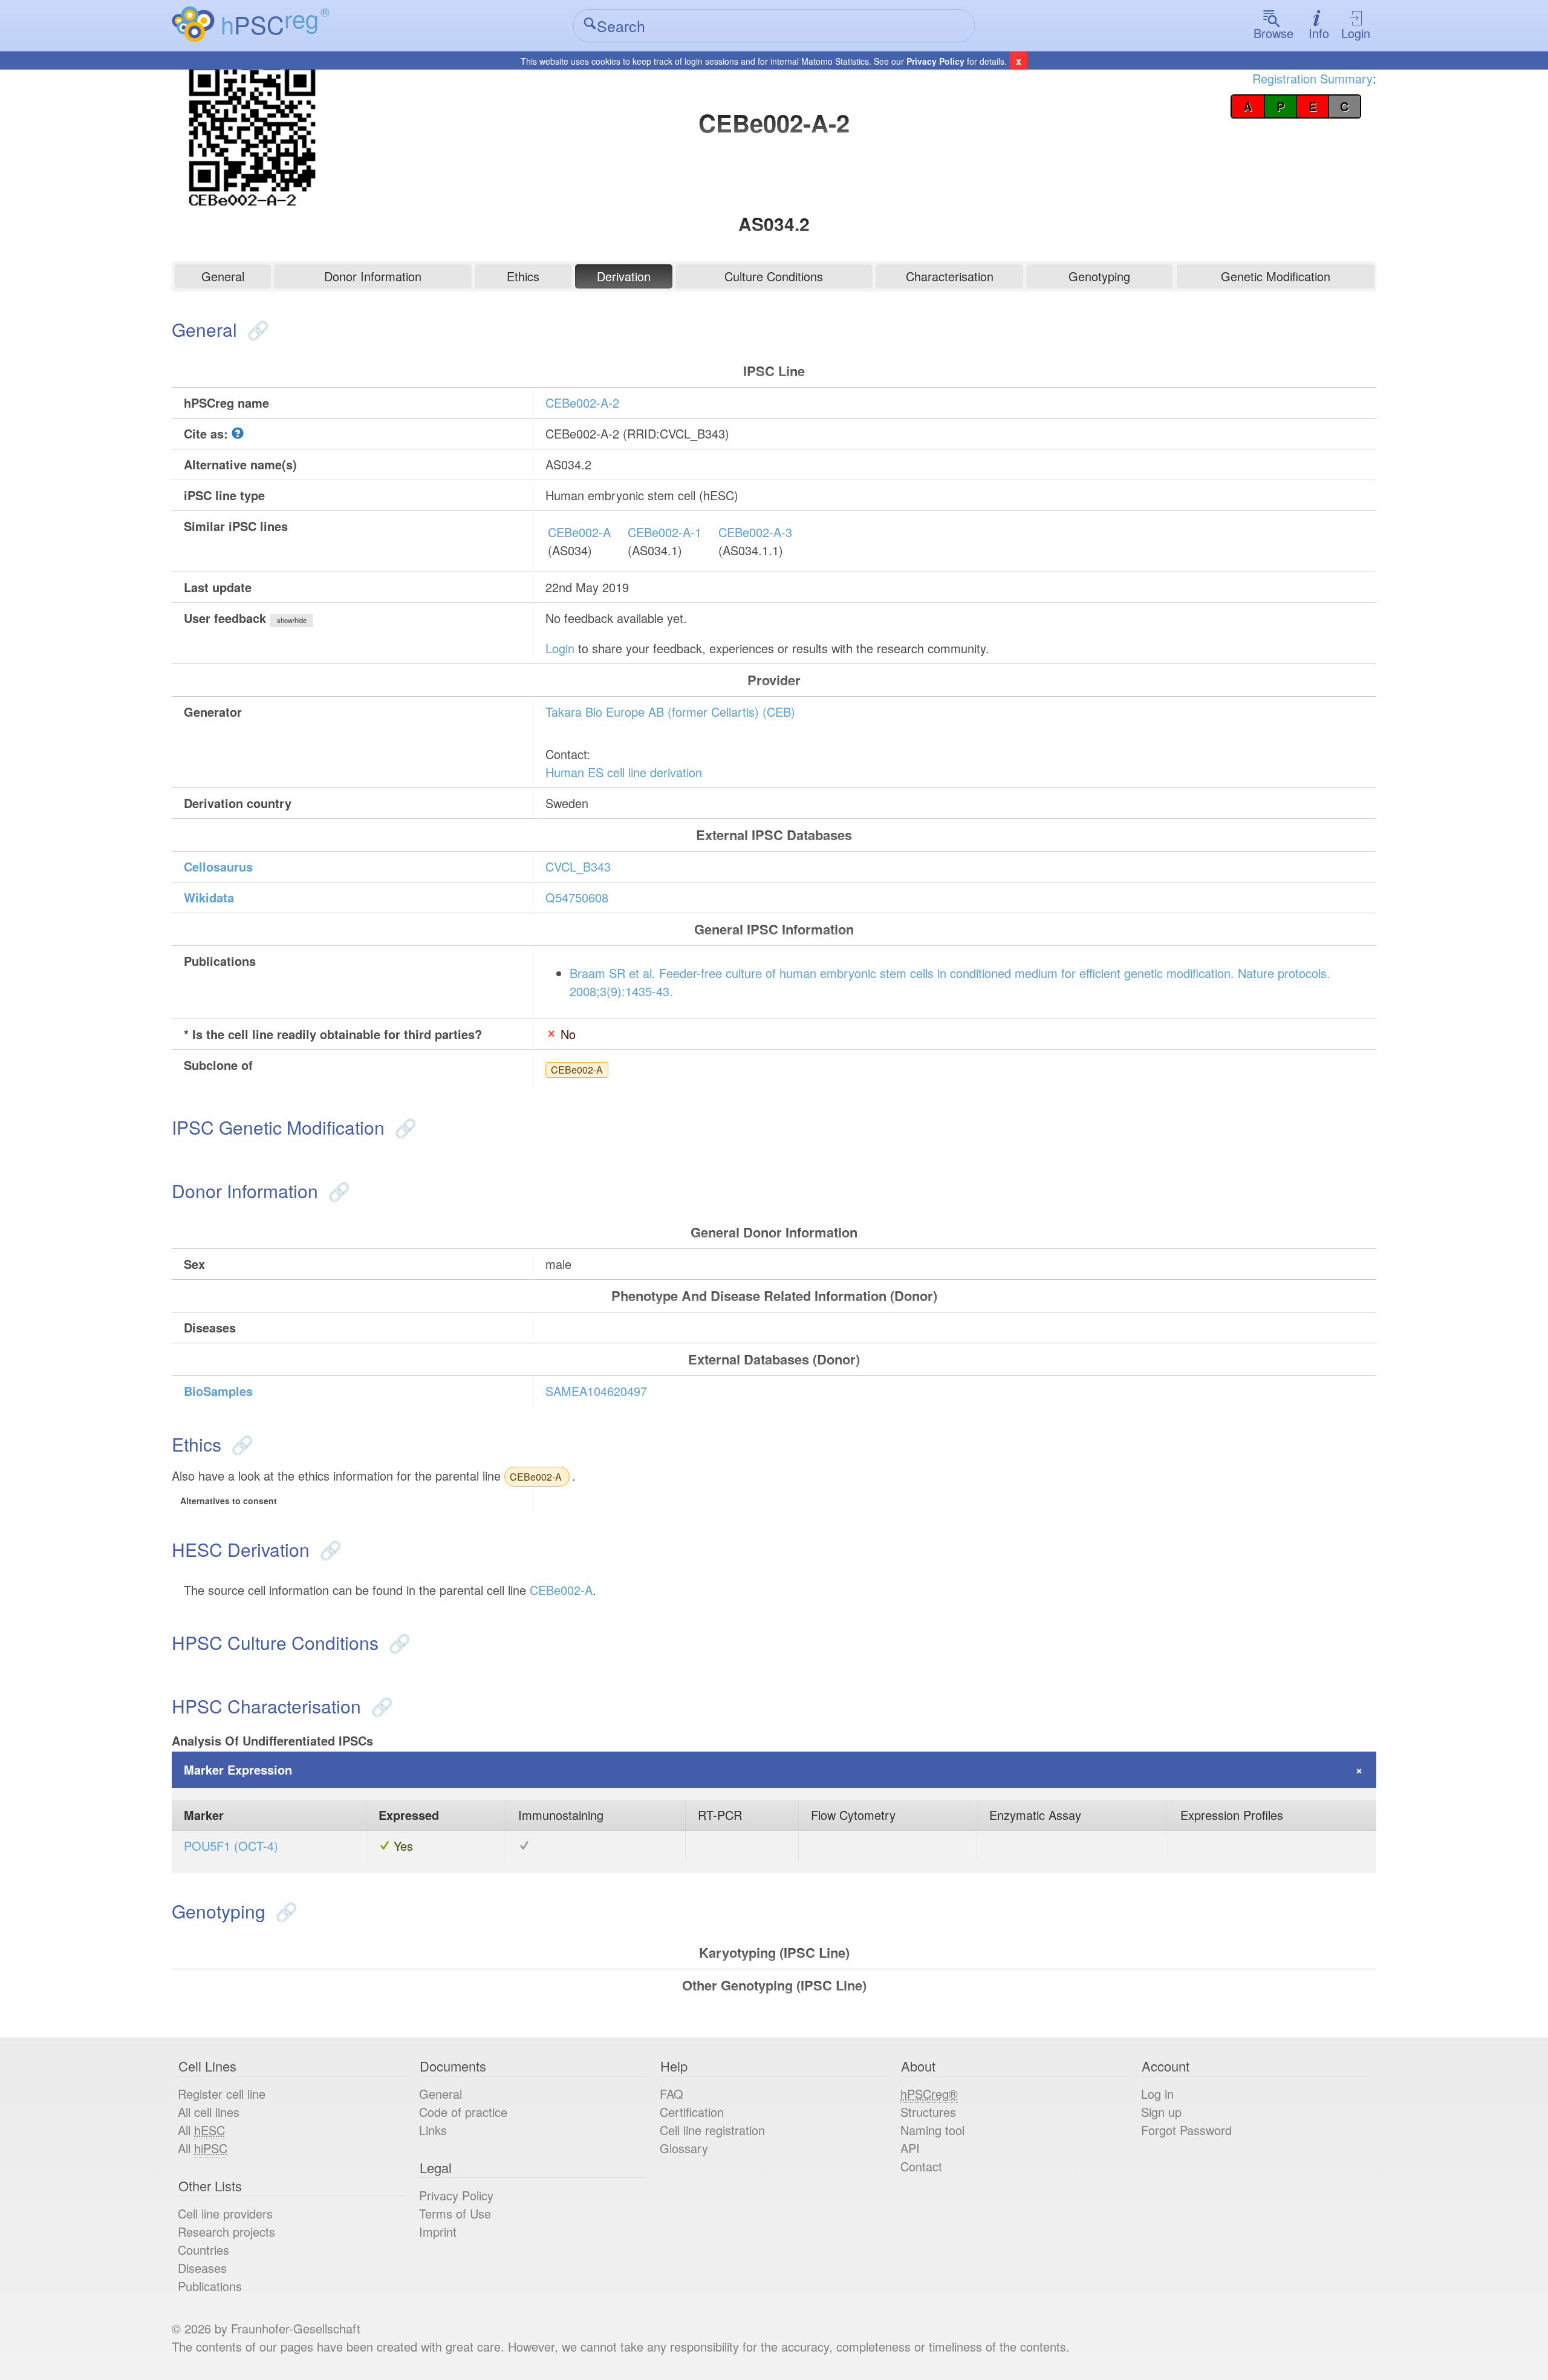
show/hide (292, 620)
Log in (1157, 2094)
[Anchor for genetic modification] (403, 1127)
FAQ (672, 2094)
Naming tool (932, 2130)
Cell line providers (225, 2213)
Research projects (226, 2232)
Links (433, 2130)
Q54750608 (577, 897)
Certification (692, 2112)
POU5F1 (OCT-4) (231, 1846)
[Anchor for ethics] (240, 1444)
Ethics (523, 276)
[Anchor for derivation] (328, 1549)
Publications (210, 2286)
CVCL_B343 (578, 866)
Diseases (202, 2268)
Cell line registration (712, 2130)
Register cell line (222, 2094)
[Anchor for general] (255, 329)
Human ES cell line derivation (624, 772)
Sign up (1161, 2112)
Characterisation (950, 276)
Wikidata (209, 897)
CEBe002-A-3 (755, 532)
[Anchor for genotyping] (284, 1911)
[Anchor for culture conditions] (397, 1642)
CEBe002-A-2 (582, 403)
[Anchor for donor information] (337, 1191)
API (910, 2148)
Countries (203, 2250)
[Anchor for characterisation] (379, 1706)
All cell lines (209, 2112)
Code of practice (463, 2112)
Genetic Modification (1276, 276)
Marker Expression (238, 1769)
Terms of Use (455, 2213)
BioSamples (218, 1391)
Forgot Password (1186, 2130)
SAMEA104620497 (596, 1391)
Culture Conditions (774, 276)
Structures (928, 2112)
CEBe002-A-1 (665, 532)
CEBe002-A (579, 532)
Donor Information (373, 276)
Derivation (624, 276)
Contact (921, 2166)
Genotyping (1099, 276)
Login (1356, 33)
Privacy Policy (935, 61)
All (201, 2130)
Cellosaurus (218, 866)
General (223, 276)
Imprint (438, 2232)
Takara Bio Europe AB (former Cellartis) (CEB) (670, 712)
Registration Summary (1312, 78)
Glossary (684, 2148)
